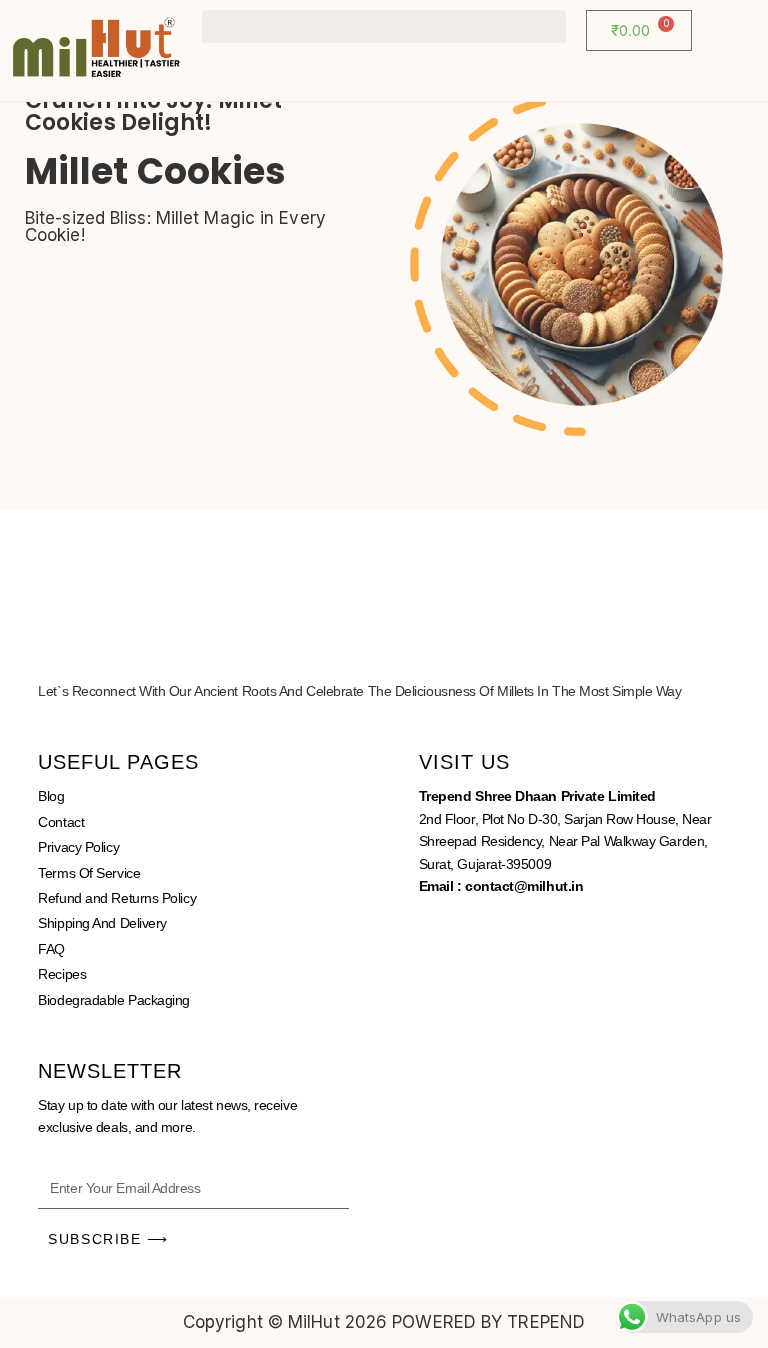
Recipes (62, 974)
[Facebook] (444, 932)
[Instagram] (499, 932)
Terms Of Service (89, 873)
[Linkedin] (554, 932)
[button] (384, 26)
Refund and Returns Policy (117, 898)
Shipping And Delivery (102, 923)
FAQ (51, 949)
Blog (51, 796)
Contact (61, 822)
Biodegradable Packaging (114, 1000)
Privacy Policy (78, 847)
